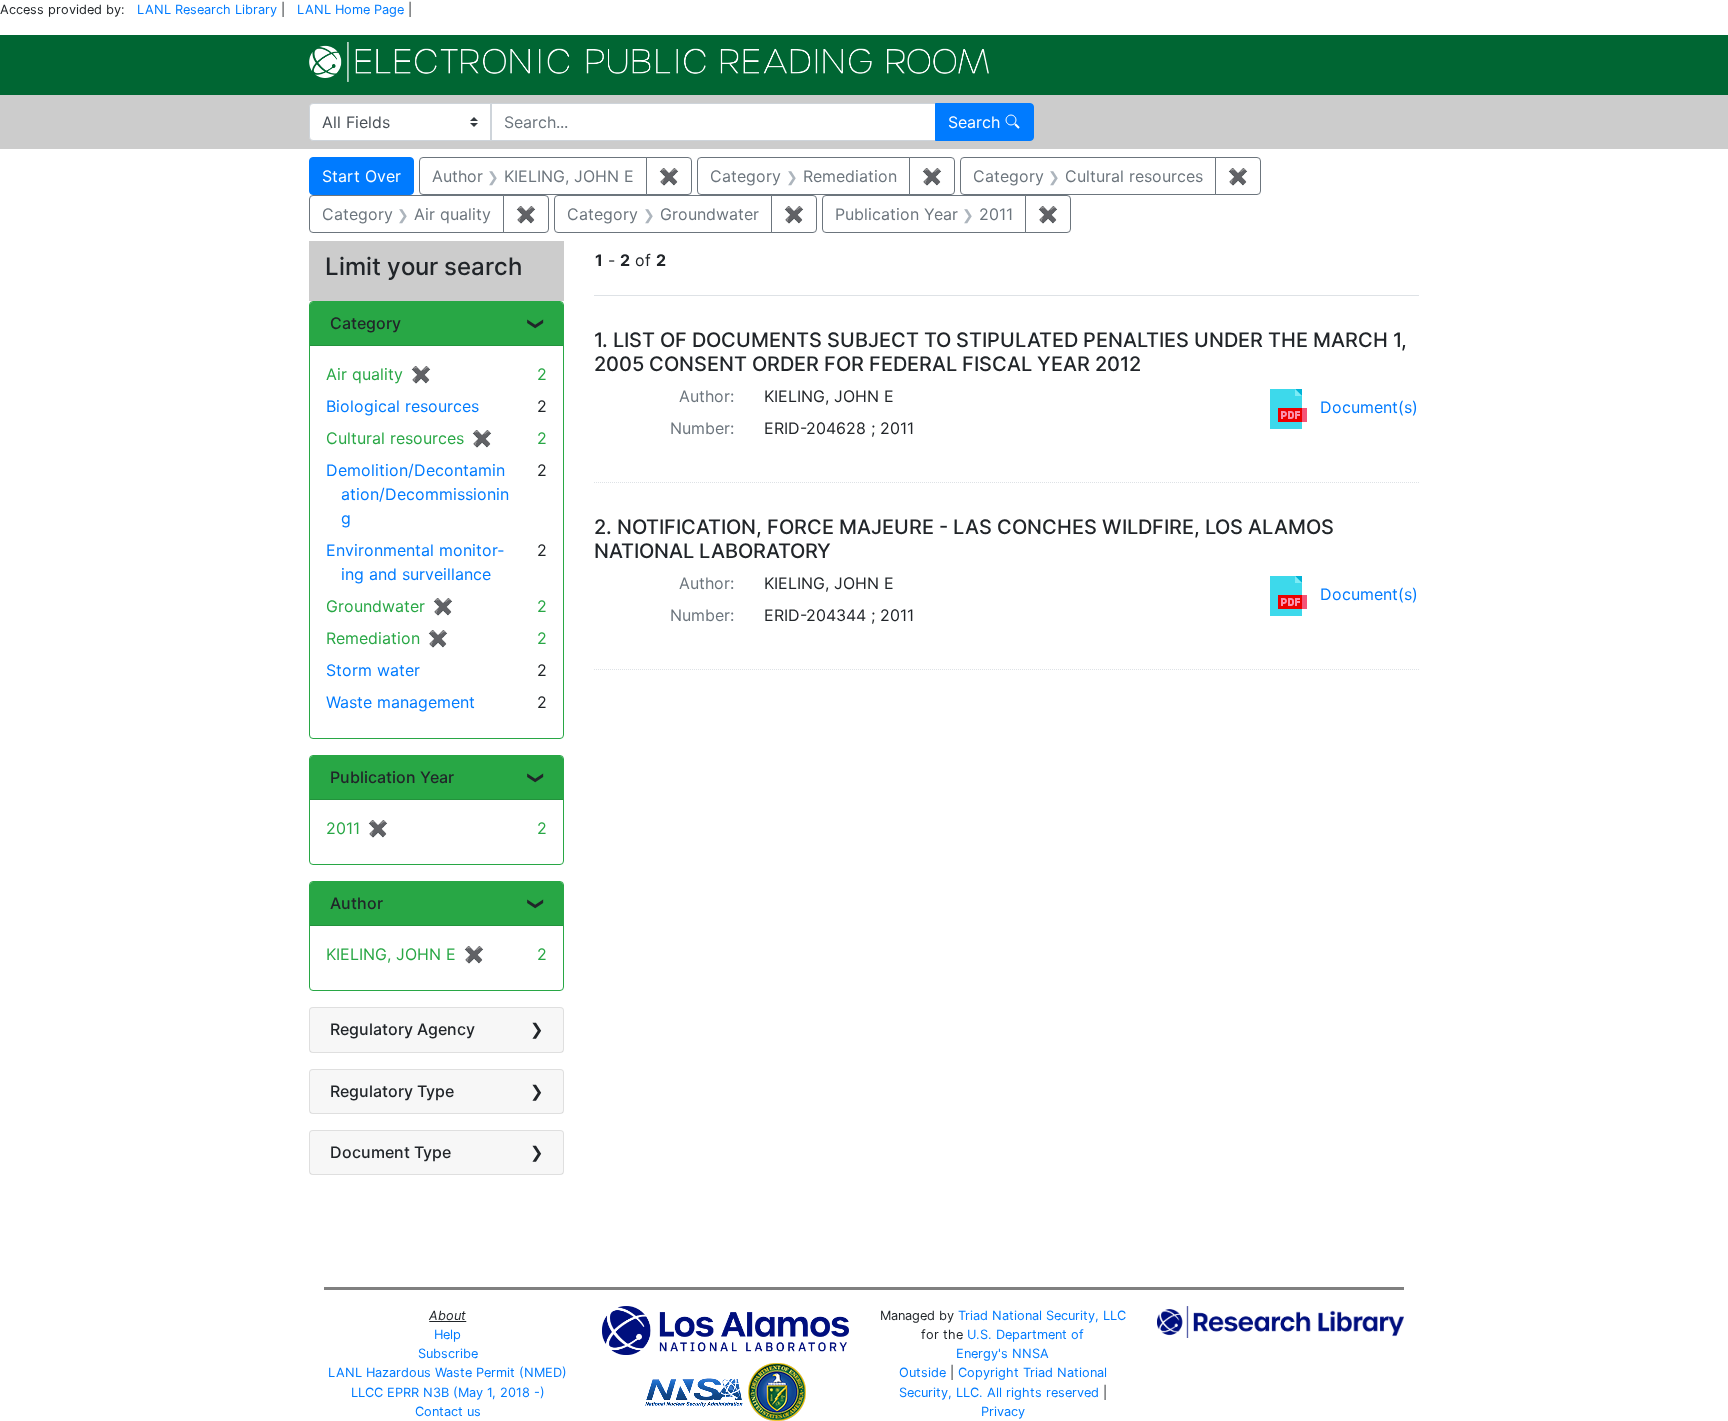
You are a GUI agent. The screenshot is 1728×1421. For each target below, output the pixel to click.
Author (356, 903)
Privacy (1003, 1411)
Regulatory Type (392, 1091)
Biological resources (402, 406)
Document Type (390, 1152)
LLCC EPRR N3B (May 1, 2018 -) (448, 1392)
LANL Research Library (207, 9)
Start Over (361, 176)
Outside (922, 1372)
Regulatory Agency (402, 1029)
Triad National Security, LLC (1042, 1315)
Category (365, 323)
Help (447, 1334)
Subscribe (448, 1353)
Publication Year (392, 777)
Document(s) (1369, 407)
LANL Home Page (350, 9)
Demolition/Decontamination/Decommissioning (417, 494)
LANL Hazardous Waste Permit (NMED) (447, 1372)
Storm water (373, 670)
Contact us (448, 1411)
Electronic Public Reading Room (649, 62)
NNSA (1030, 1353)
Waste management (400, 702)
